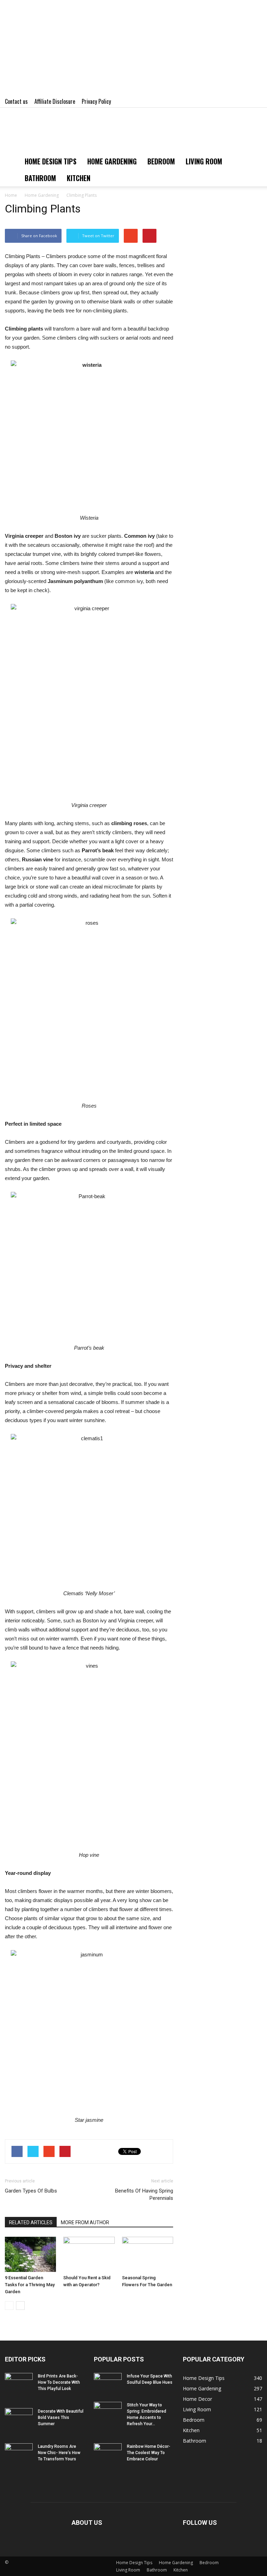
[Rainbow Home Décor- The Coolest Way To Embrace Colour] (108, 2453)
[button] (254, 170)
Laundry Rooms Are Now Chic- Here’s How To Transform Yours (59, 2453)
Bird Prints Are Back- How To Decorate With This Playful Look (59, 2382)
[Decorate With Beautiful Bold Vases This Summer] (19, 2418)
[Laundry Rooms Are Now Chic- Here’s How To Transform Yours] (19, 2453)
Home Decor (197, 2399)
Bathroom (40, 178)
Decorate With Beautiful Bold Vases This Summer (61, 2418)
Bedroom (161, 161)
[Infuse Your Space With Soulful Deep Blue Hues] (108, 2383)
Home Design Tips (51, 161)
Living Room (204, 161)
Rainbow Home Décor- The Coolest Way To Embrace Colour (149, 2453)
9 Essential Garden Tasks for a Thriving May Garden (30, 2285)
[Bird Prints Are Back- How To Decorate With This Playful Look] (19, 2383)
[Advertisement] (133, 49)
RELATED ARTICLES (31, 2222)
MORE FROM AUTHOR (85, 2222)
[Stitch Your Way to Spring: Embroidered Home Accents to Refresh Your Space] (108, 2412)
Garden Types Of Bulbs (31, 2191)
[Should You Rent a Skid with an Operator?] (89, 2254)
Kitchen (79, 178)
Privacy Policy (96, 101)
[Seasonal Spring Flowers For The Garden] (148, 2254)
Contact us (16, 101)
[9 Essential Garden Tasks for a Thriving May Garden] (30, 2254)
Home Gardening (112, 161)
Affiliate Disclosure (55, 101)
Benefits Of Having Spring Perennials (144, 2194)
